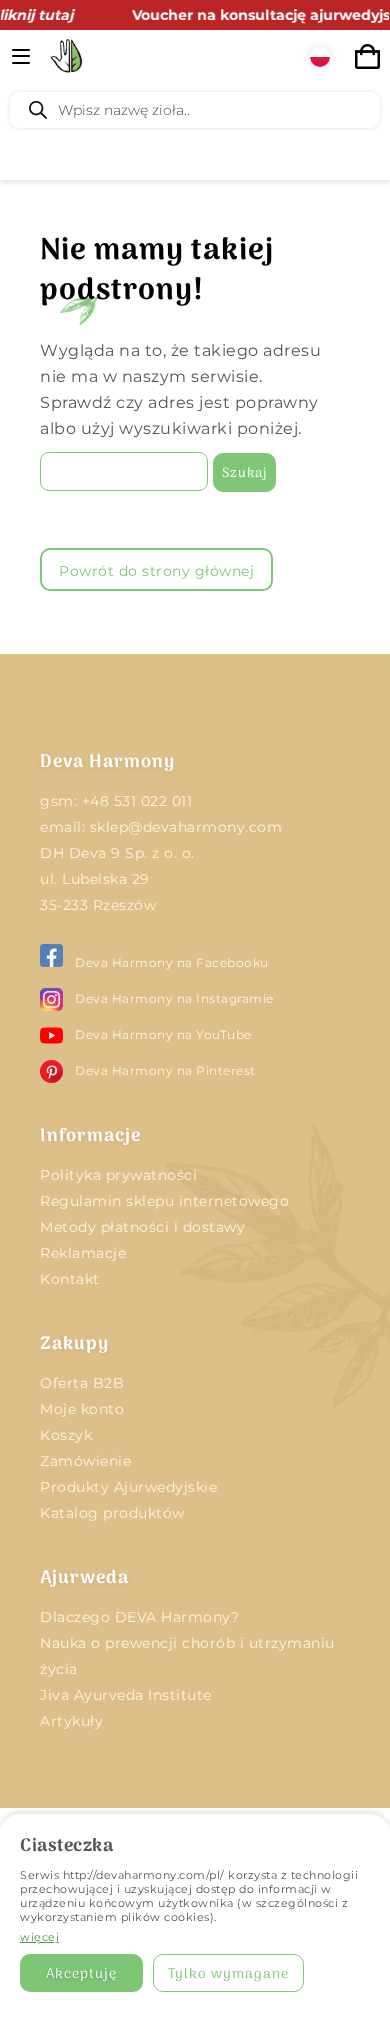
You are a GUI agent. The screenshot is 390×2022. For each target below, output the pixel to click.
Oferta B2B (82, 1383)
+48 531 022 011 (137, 801)
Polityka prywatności (118, 1175)
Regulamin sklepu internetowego (164, 1201)
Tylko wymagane (228, 1974)
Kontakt (70, 1279)
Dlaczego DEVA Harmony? (139, 1617)
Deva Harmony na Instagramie (174, 998)
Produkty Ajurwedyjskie (128, 1487)
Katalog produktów (112, 1513)
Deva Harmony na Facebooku (172, 962)
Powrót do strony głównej (156, 571)
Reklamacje (83, 1253)
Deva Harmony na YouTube (163, 1034)
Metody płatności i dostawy (142, 1227)
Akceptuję (81, 1974)
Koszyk (66, 1435)
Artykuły (71, 1721)
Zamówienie (85, 1461)
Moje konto (82, 1409)
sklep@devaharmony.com (186, 827)
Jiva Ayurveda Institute (126, 1695)
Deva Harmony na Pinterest (165, 1070)
